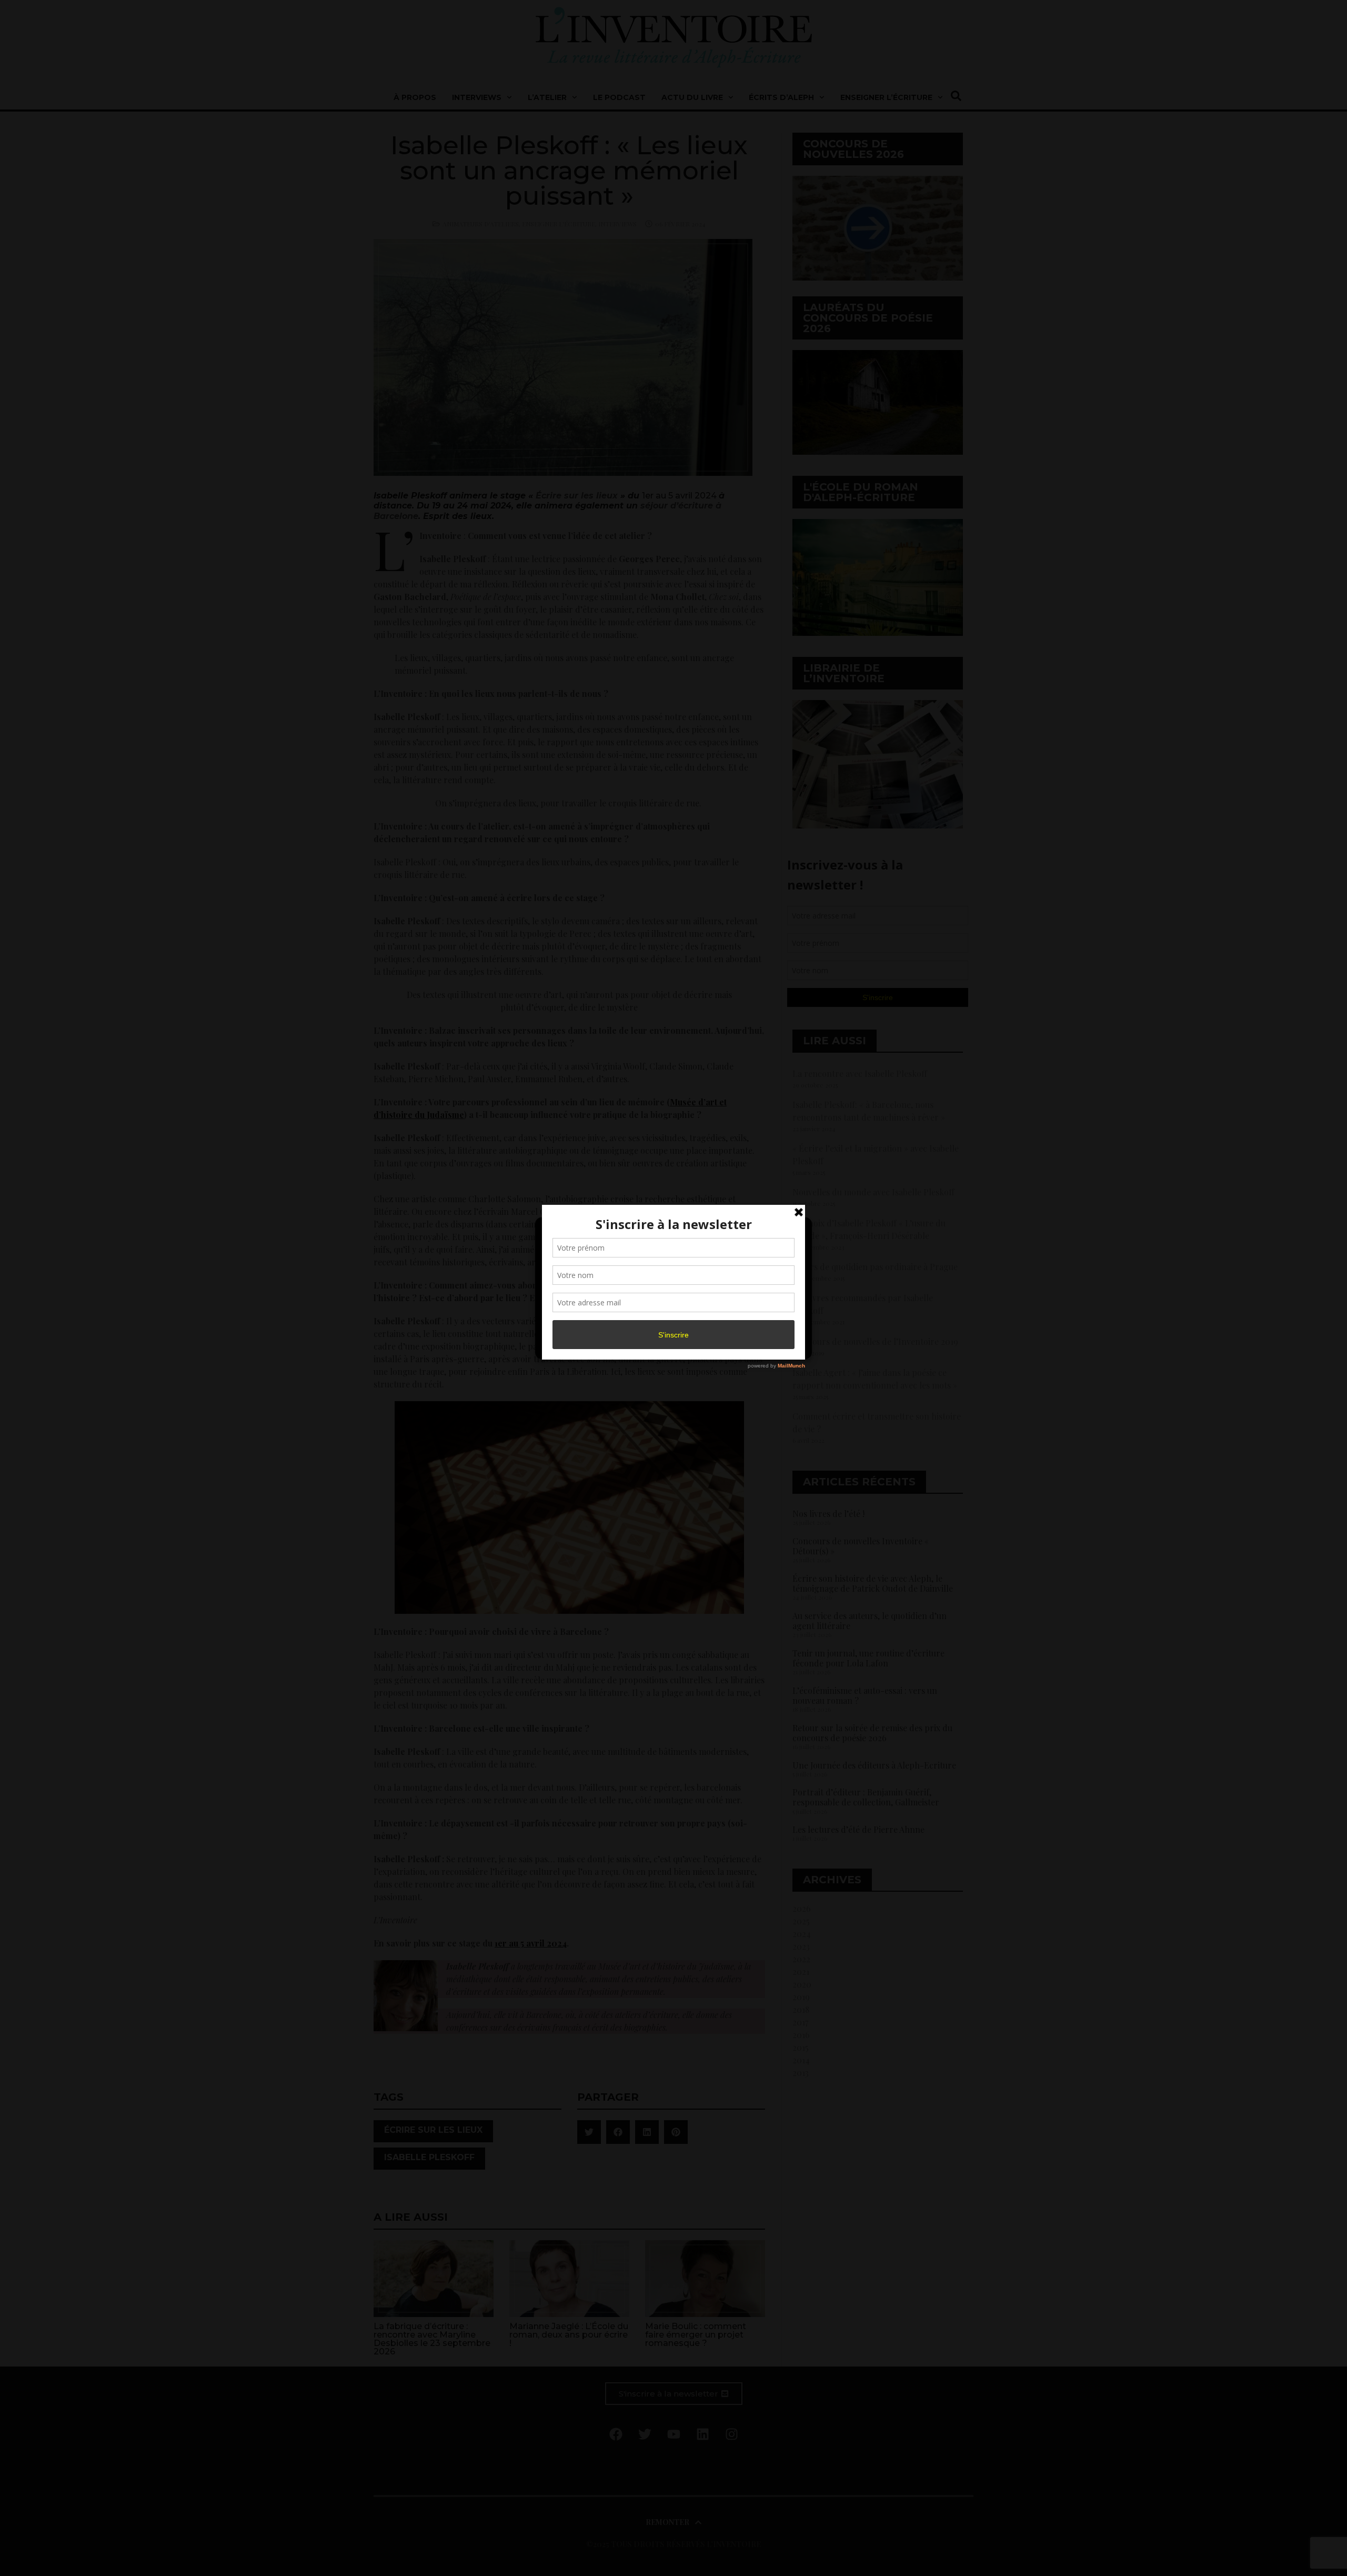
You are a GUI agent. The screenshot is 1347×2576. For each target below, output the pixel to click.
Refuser (672, 1321)
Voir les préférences (759, 1321)
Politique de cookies (668, 1344)
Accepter (586, 1321)
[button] (796, 1232)
